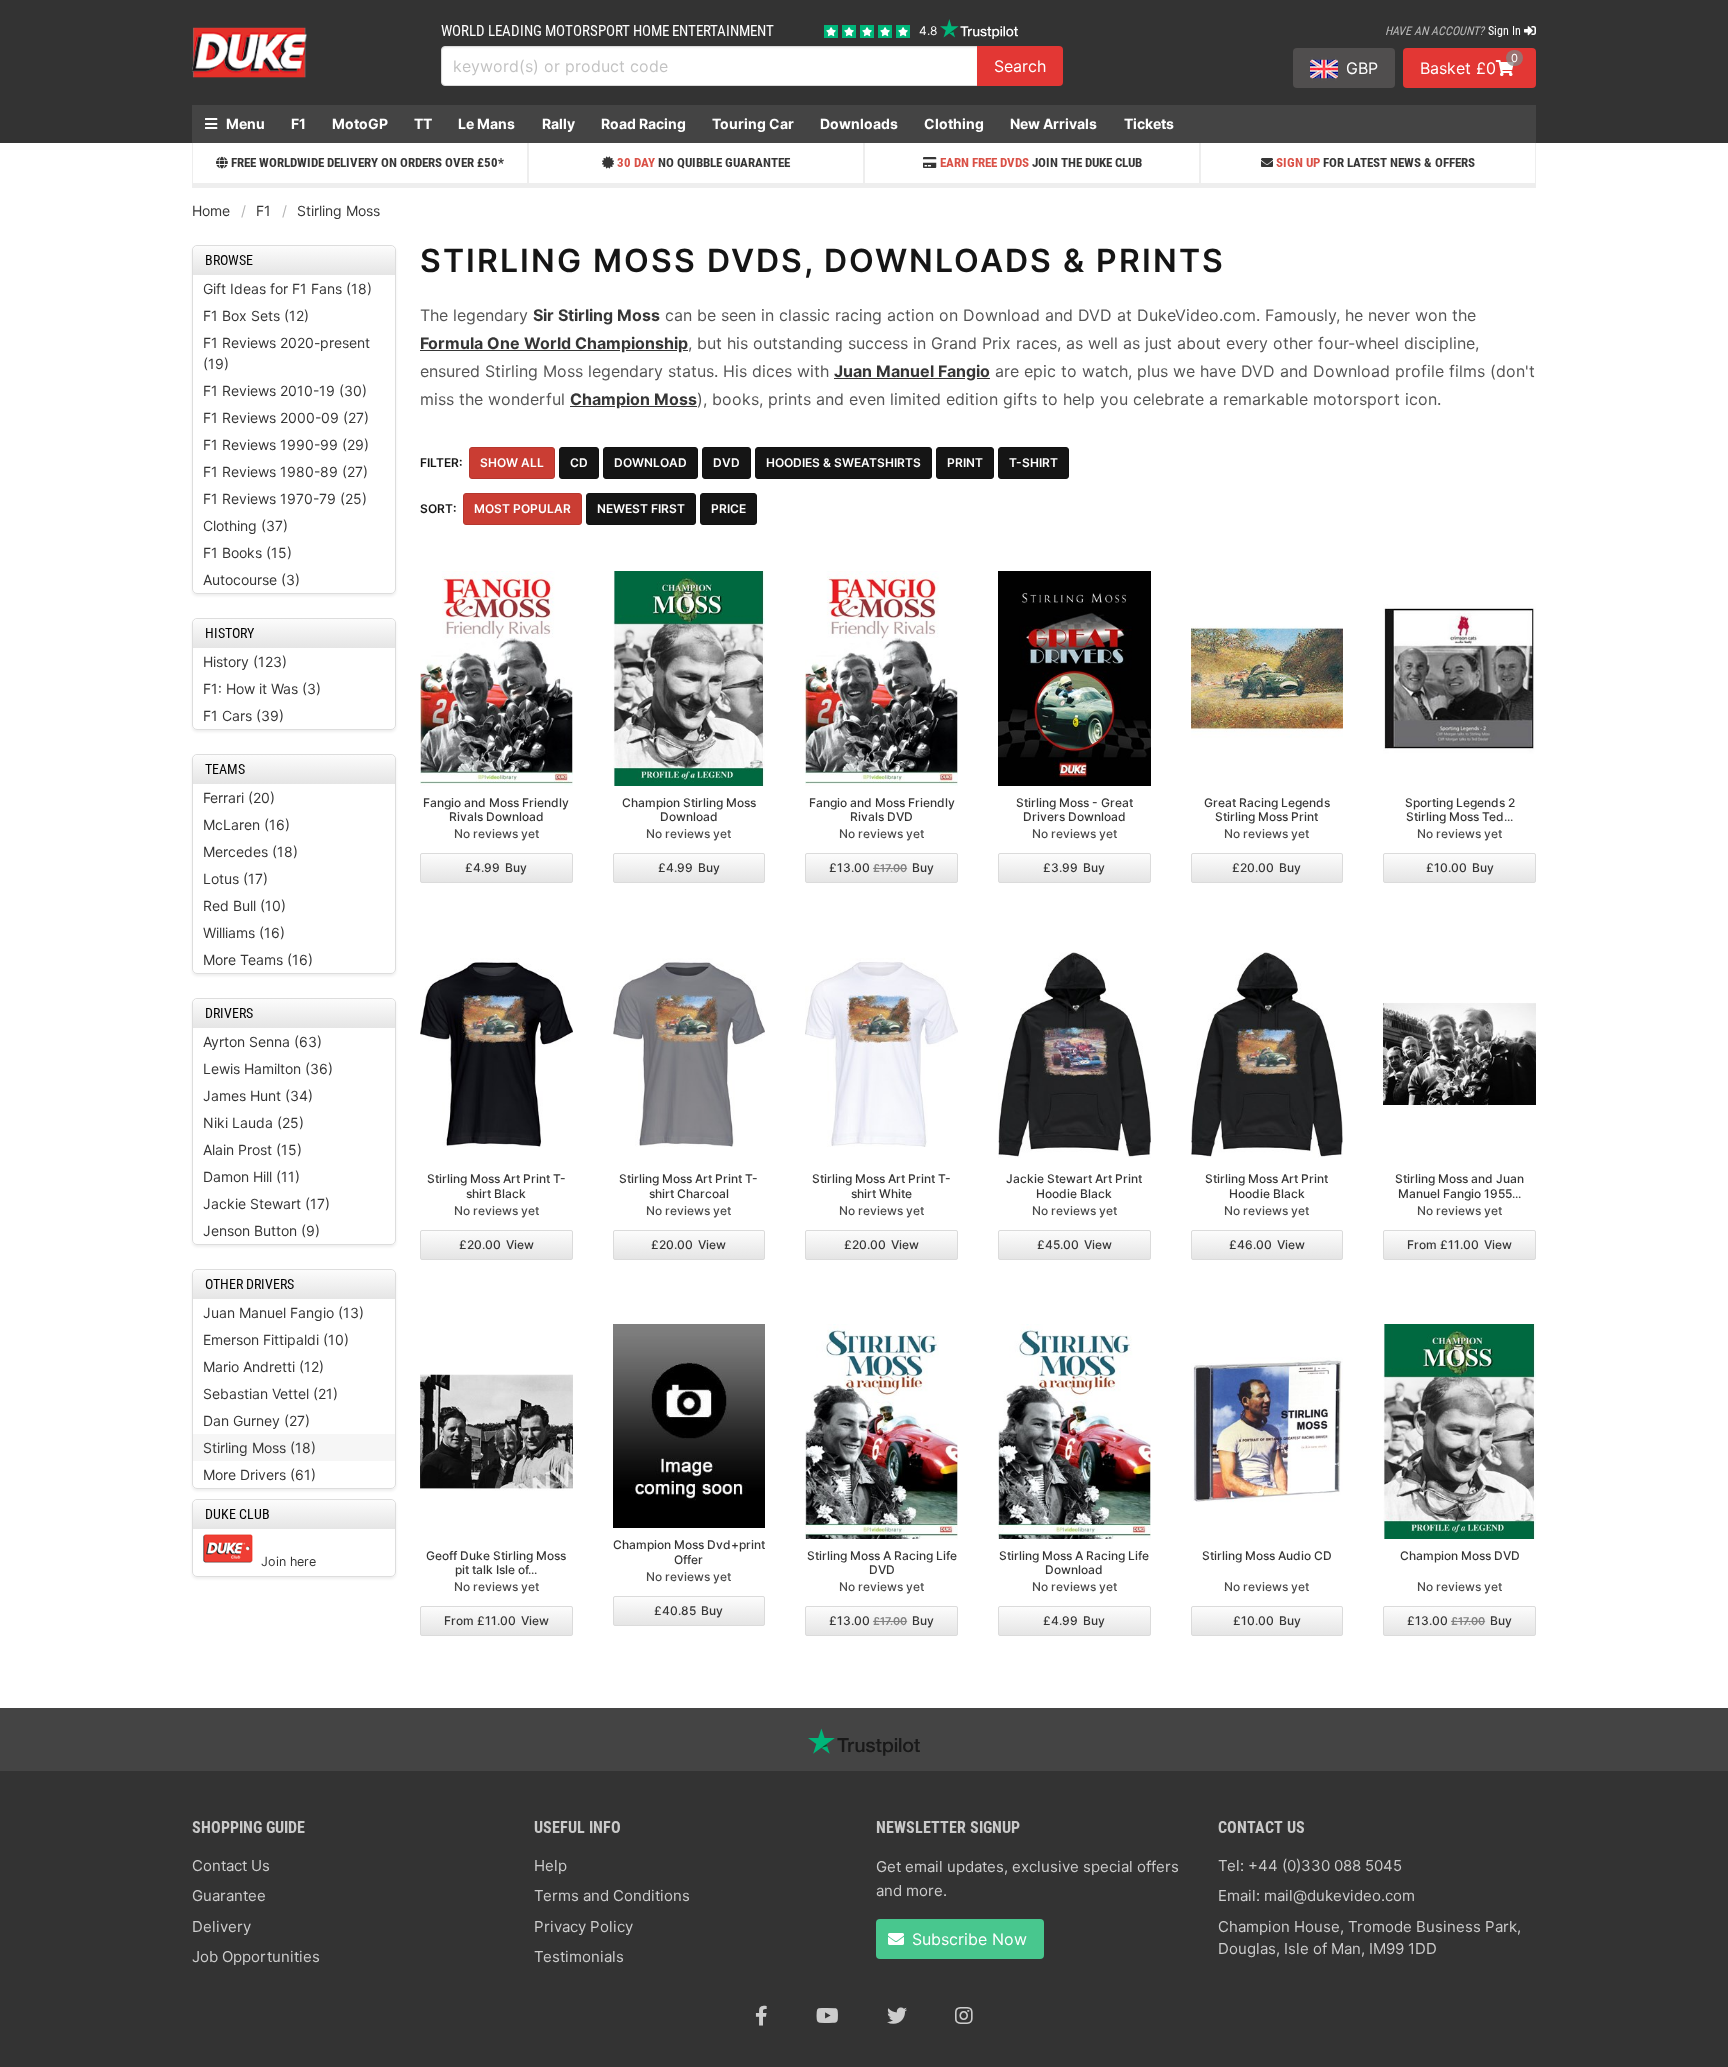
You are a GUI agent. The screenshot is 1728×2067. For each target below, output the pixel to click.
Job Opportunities (256, 1956)
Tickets (1149, 123)
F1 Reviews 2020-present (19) (286, 353)
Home (211, 210)
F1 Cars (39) (243, 715)
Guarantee (229, 1895)
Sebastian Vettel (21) (270, 1393)
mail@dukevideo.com (1339, 1895)
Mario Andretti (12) (263, 1366)
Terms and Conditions (612, 1895)
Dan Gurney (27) (256, 1420)
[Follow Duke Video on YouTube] (827, 2016)
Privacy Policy (583, 1926)
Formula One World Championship (554, 343)
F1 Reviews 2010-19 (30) (285, 390)
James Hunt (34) (258, 1095)
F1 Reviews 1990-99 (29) (286, 444)
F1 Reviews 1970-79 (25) (285, 498)
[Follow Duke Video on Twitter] (897, 2016)
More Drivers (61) (259, 1474)
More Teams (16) (258, 959)
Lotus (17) (235, 878)
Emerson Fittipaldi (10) (276, 1339)
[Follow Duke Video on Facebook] (761, 2016)
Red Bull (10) (244, 905)
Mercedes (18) (250, 851)
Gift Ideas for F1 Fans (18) (287, 288)
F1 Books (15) (247, 552)
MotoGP (360, 123)
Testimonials (579, 1956)
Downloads (859, 123)
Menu (244, 123)
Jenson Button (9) (261, 1230)
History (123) (245, 661)
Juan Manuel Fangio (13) (283, 1312)
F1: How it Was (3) (262, 688)
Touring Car (753, 123)
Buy (496, 867)
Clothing (954, 123)
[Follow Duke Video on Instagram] (964, 2016)
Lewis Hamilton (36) (268, 1068)
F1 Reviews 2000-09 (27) (286, 417)
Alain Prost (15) (252, 1149)
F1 (298, 123)
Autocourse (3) (251, 579)
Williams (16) (244, 932)
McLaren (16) (246, 824)
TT (423, 123)
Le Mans (486, 123)
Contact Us (231, 1865)
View (496, 1244)
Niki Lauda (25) (253, 1122)
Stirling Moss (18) (259, 1447)
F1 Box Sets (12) (256, 315)
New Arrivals (1053, 123)
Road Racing (643, 123)
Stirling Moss (338, 210)
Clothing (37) (245, 525)
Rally (558, 123)
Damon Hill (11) (251, 1176)
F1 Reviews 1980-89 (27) (285, 471)
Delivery (221, 1926)
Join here (288, 1561)
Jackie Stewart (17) (266, 1203)
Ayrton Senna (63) (262, 1041)
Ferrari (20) (239, 797)
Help (550, 1865)
